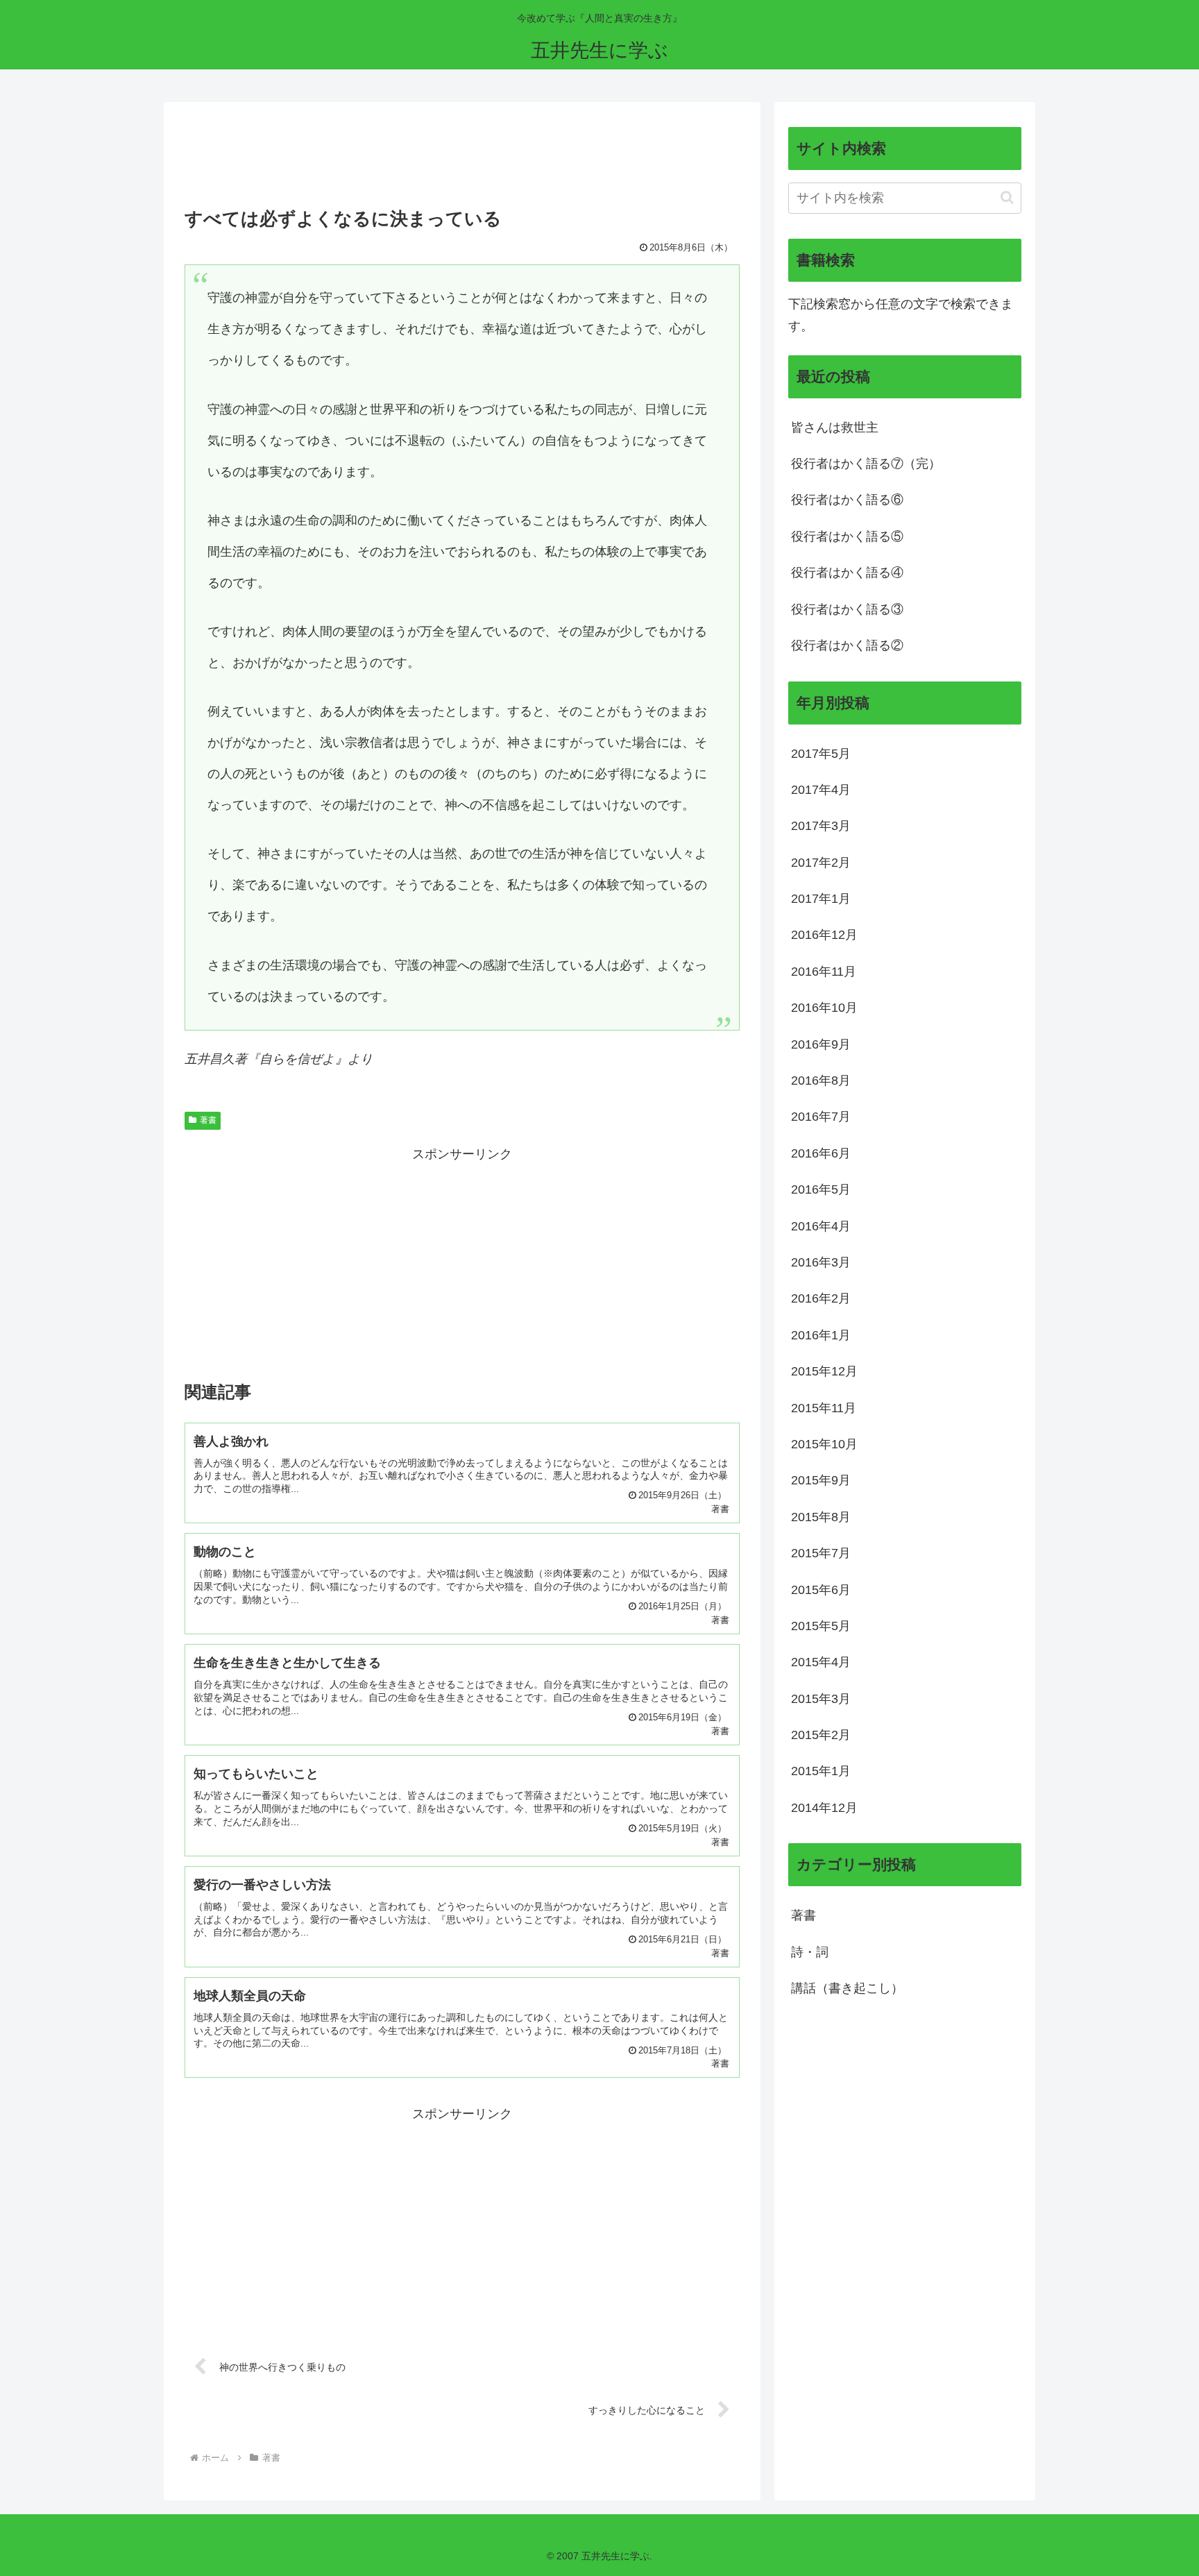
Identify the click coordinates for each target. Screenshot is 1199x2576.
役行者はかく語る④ (847, 573)
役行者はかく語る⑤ (847, 536)
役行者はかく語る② (847, 645)
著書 (208, 1120)
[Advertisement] (462, 159)
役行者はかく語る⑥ (847, 500)
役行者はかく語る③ (847, 609)
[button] (1007, 197)
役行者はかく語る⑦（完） (866, 464)
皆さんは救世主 (835, 427)
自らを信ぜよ (297, 1059)
